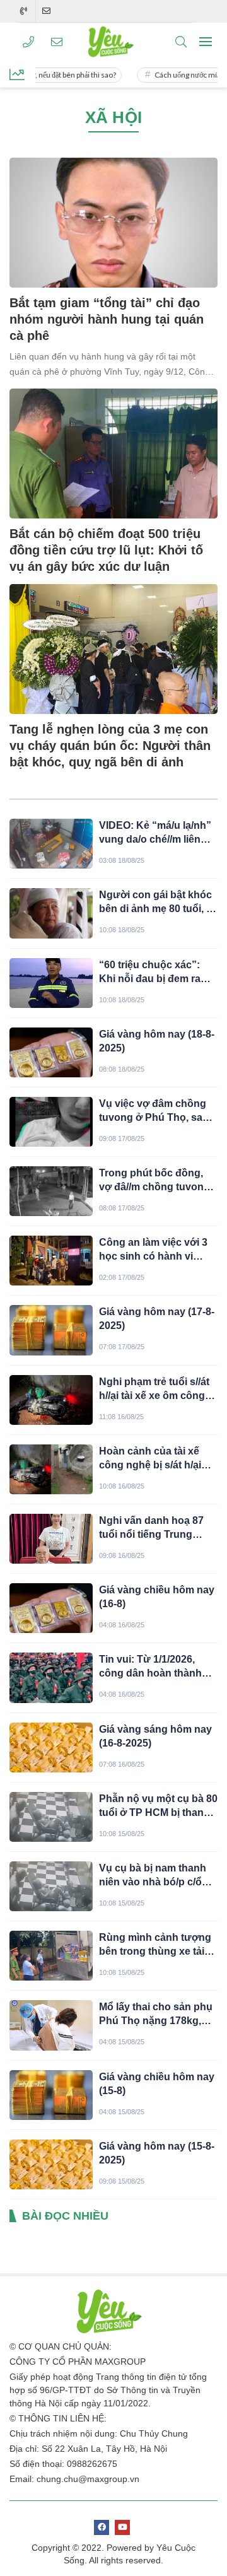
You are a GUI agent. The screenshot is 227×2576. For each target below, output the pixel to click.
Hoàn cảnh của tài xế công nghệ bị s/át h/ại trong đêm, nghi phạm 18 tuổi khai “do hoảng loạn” (153, 1459)
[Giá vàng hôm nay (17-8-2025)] (51, 1330)
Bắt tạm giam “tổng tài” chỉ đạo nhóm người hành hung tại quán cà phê (107, 319)
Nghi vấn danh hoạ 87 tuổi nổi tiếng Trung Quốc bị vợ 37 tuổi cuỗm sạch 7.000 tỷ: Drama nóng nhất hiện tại (157, 1528)
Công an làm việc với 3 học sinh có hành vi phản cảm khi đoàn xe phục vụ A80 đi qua (153, 1250)
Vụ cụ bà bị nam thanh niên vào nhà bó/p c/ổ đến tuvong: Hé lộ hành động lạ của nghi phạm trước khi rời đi (155, 1876)
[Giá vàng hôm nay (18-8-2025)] (51, 1052)
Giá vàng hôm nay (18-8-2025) (157, 1041)
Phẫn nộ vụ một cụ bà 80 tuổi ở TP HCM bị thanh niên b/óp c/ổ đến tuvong (158, 1806)
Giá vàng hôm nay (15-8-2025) (157, 2153)
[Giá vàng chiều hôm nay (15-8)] (51, 2095)
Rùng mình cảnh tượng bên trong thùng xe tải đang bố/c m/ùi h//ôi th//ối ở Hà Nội (155, 1945)
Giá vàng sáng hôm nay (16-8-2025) (155, 1736)
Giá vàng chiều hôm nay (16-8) (157, 1597)
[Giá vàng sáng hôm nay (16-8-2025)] (51, 1748)
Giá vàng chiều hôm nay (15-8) (157, 2084)
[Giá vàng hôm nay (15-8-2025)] (51, 2164)
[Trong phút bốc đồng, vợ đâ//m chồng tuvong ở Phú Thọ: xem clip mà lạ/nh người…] (51, 1191)
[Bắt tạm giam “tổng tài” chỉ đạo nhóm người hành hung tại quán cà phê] (113, 223)
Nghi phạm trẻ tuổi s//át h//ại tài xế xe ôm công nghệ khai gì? (154, 1390)
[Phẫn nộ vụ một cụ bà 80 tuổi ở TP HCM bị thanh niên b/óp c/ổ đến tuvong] (51, 1817)
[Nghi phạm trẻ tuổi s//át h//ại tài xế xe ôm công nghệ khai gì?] (51, 1400)
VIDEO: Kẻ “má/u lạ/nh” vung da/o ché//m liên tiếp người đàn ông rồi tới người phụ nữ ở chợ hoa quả (156, 833)
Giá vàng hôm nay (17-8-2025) (157, 1319)
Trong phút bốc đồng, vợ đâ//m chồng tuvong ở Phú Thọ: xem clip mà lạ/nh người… (155, 1181)
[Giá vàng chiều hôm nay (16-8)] (51, 1608)
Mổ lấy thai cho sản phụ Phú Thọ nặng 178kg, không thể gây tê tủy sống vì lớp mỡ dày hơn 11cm (156, 2015)
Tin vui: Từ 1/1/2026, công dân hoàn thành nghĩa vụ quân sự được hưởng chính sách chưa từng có (157, 1667)
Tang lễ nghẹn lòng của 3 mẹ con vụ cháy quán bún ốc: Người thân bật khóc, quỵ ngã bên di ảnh (110, 746)
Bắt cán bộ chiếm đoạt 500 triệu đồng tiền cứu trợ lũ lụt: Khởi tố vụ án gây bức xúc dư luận (106, 550)
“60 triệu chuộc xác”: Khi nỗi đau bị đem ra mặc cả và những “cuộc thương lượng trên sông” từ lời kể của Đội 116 (156, 973)
